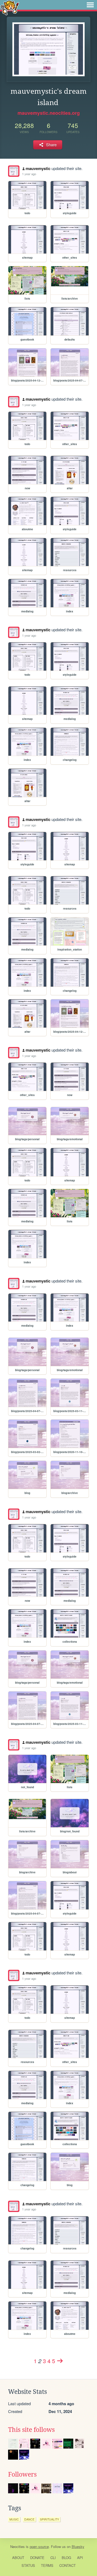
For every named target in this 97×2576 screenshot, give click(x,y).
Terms (47, 2565)
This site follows (31, 2430)
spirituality (49, 2519)
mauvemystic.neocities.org (49, 113)
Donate (37, 2558)
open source (39, 2546)
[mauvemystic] (14, 171)
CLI (53, 2558)
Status (28, 2565)
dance (29, 2519)
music (14, 2519)
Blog (66, 2558)
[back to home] (10, 7)
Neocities (18, 2546)
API (80, 2558)
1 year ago (29, 174)
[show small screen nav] (90, 5)
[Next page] (60, 2361)
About (18, 2558)
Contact (67, 2565)
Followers (22, 2474)
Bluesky (78, 2546)
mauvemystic (38, 168)
